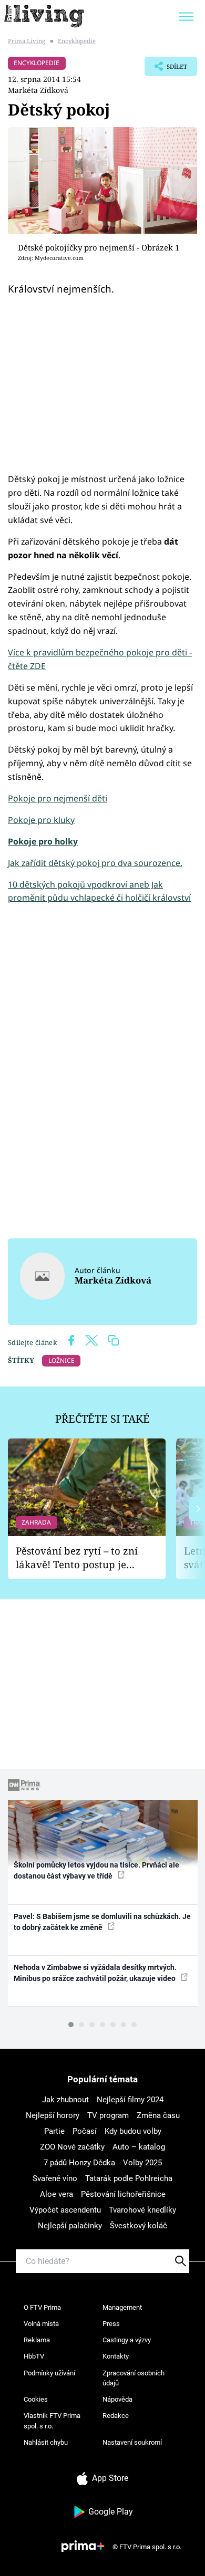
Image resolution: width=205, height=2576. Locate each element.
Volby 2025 (142, 2163)
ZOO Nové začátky (72, 2147)
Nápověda (117, 2399)
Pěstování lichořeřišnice (123, 2194)
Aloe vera (57, 2194)
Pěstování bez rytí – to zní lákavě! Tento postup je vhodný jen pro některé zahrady (77, 1558)
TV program (108, 2115)
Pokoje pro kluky (41, 820)
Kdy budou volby (133, 2131)
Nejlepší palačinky (70, 2226)
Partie (54, 2131)
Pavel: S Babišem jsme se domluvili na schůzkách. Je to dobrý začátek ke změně (102, 1922)
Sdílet (166, 69)
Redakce (116, 2416)
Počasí (85, 2131)
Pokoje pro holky (43, 841)
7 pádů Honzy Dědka (79, 2163)
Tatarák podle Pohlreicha (129, 2178)
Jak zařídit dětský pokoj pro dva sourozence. (95, 863)
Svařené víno (55, 2178)
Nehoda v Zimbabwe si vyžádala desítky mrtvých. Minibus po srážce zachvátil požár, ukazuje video (95, 1973)
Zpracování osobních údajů (134, 2378)
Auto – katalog (139, 2147)
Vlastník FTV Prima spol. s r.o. (52, 2421)
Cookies (36, 2399)
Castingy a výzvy (127, 2340)
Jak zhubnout (65, 2100)
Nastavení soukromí (132, 2442)
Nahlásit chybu (46, 2442)
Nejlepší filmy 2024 (130, 2100)
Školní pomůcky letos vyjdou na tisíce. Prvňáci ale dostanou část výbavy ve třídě (96, 1870)
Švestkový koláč (139, 2226)
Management (122, 2307)
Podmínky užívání (49, 2373)
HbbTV (34, 2356)
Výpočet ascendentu (65, 2210)
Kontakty (116, 2356)
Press (111, 2324)
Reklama (37, 2340)
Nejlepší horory (53, 2115)
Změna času (158, 2115)
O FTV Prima (42, 2307)
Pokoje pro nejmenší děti (58, 798)
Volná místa (41, 2324)
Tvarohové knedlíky (142, 2210)
